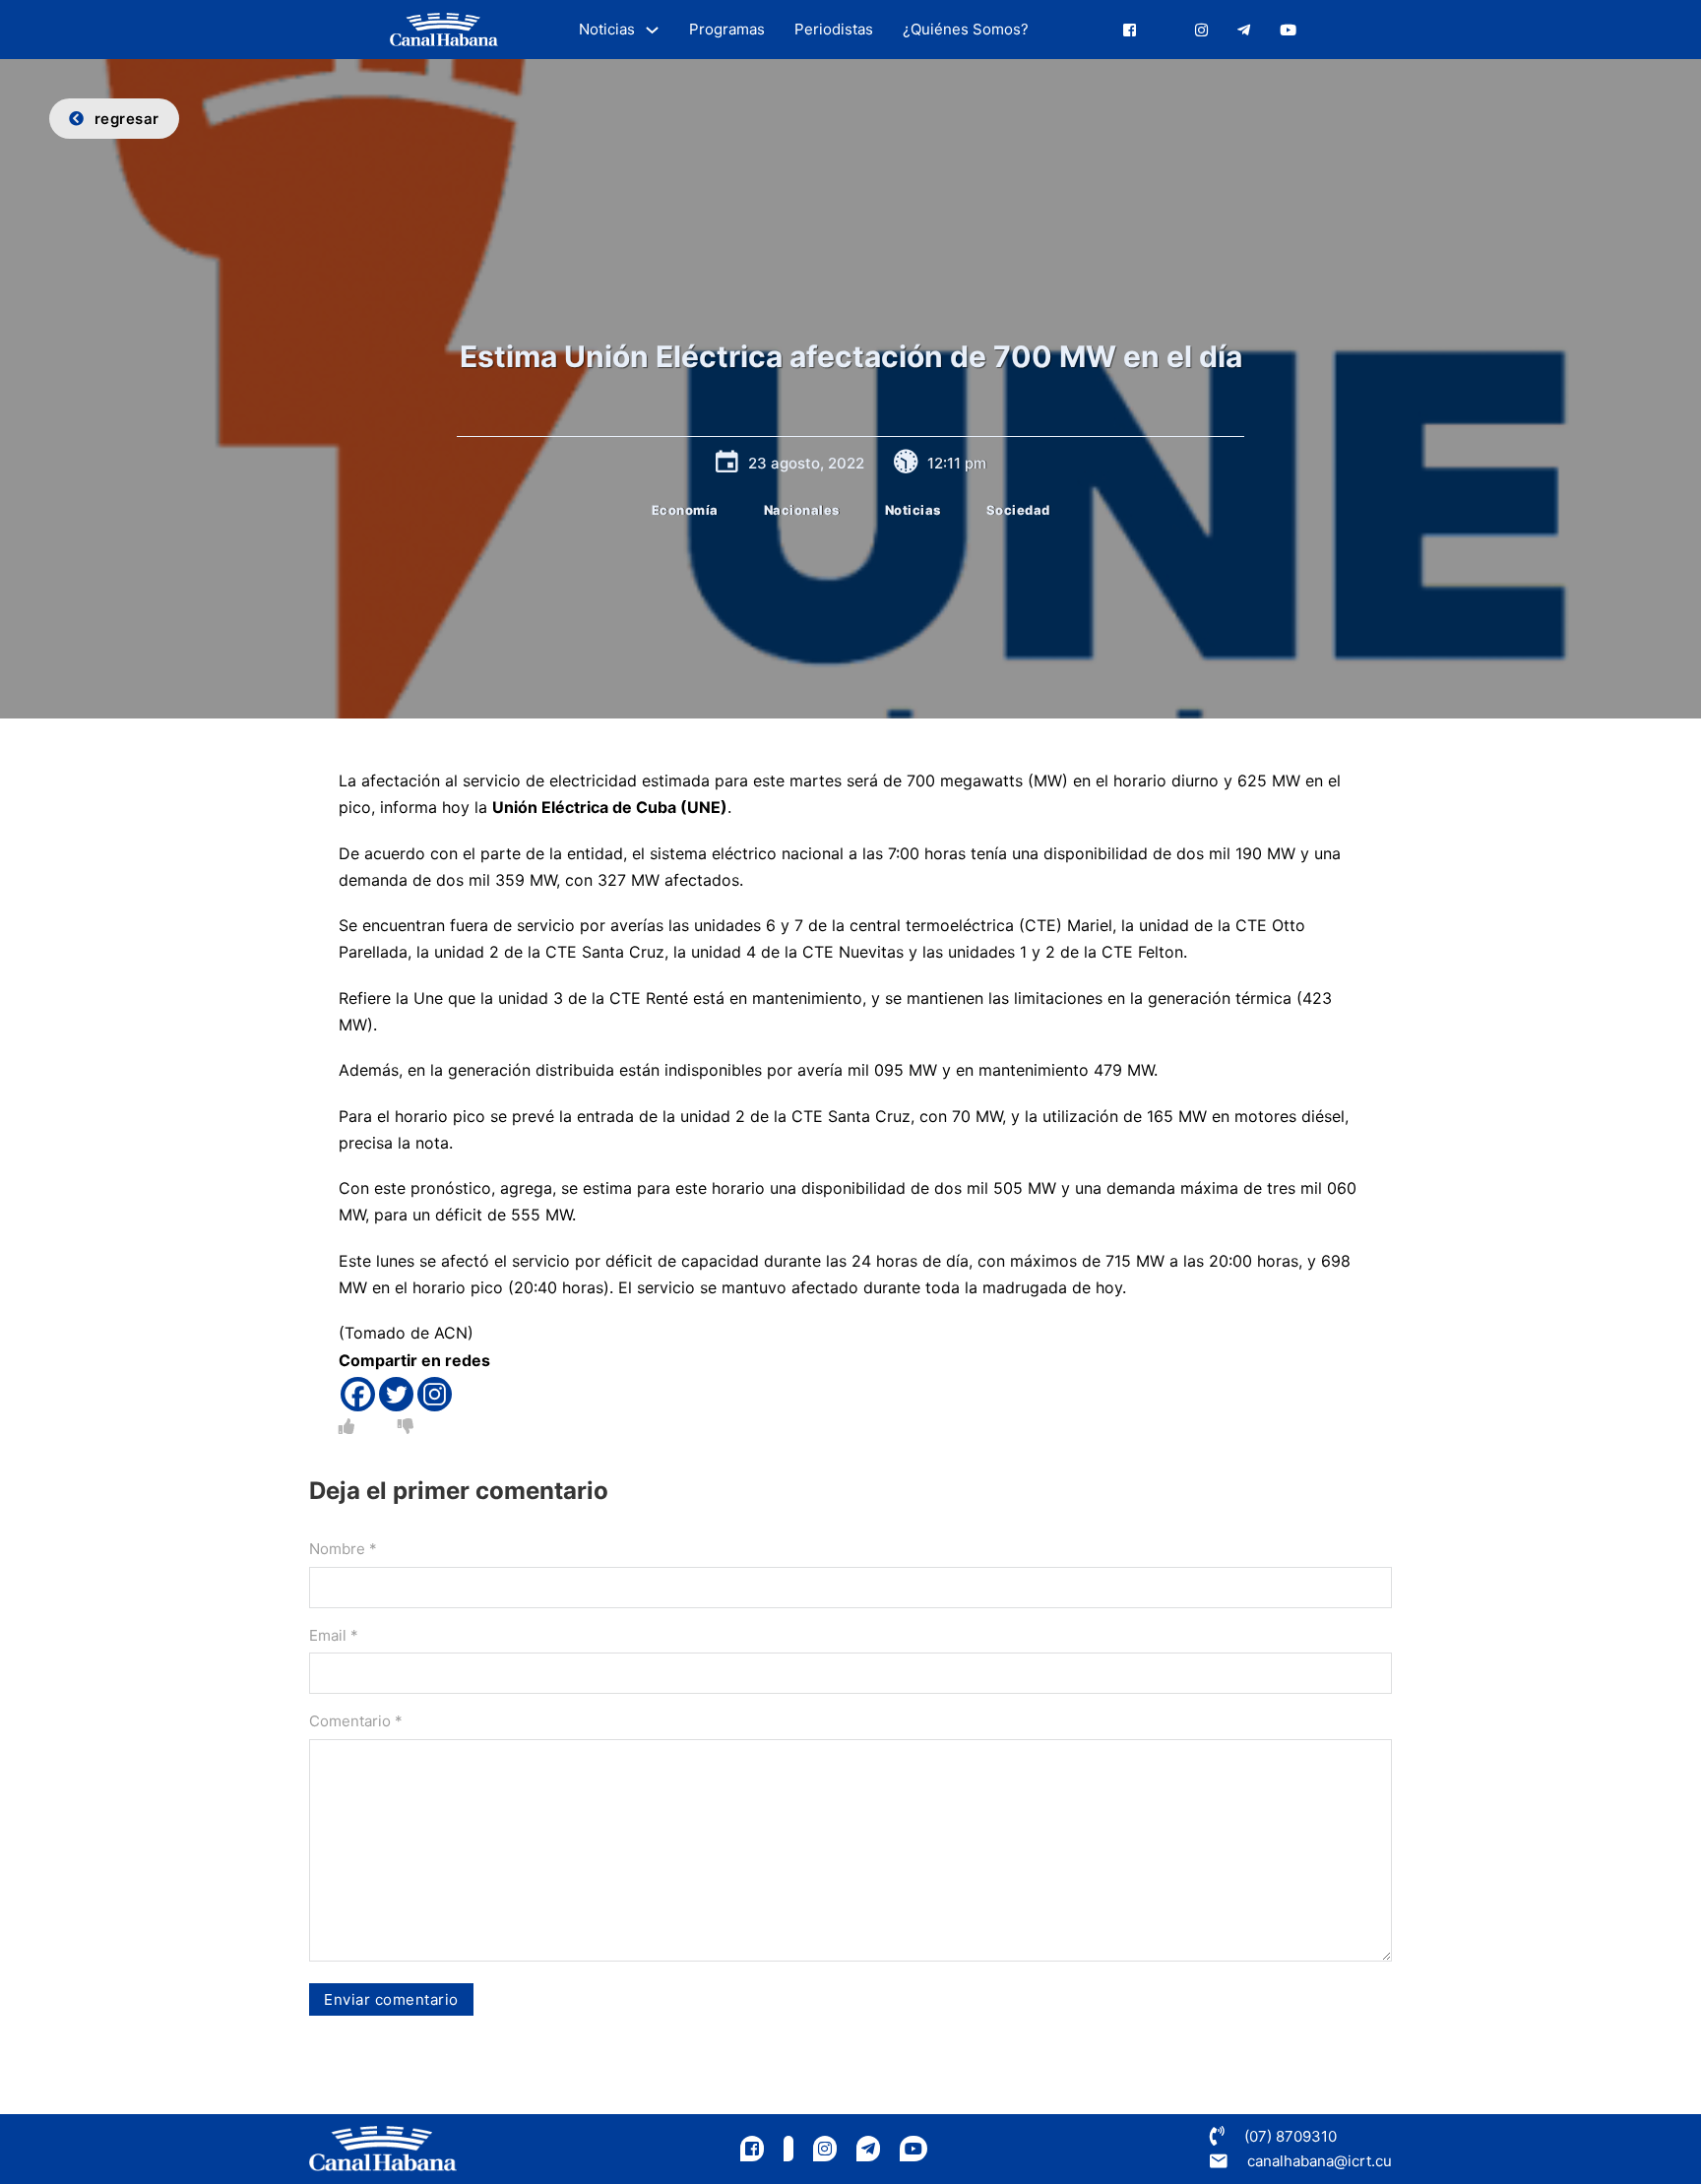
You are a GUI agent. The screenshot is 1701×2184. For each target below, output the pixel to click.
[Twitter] (396, 1394)
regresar (127, 119)
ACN (451, 1333)
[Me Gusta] (346, 1426)
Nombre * (343, 1549)
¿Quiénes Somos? (966, 29)
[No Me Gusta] (406, 1426)
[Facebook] (358, 1394)
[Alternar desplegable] (652, 30)
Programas (727, 29)
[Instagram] (435, 1394)
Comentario (356, 1721)
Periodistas (834, 29)
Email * (334, 1635)
